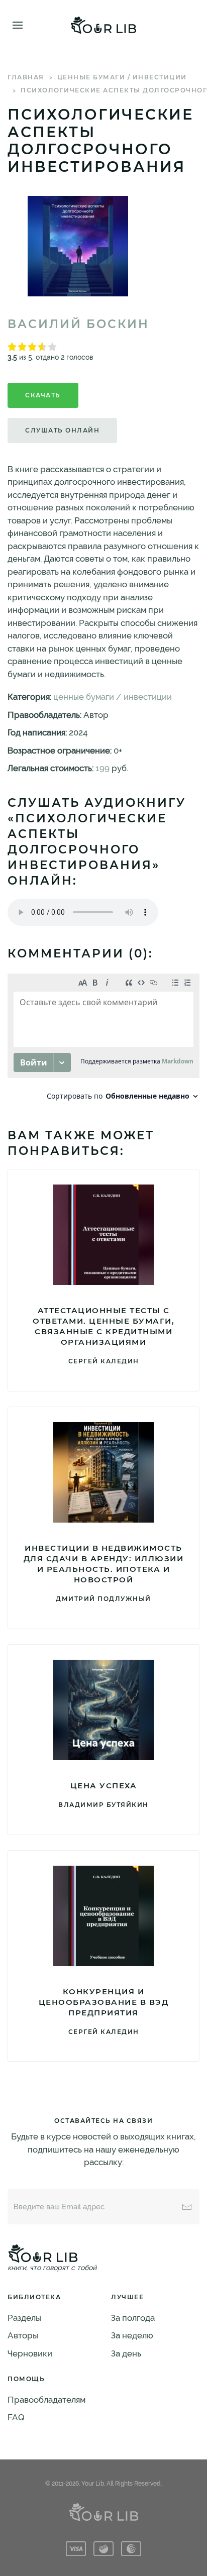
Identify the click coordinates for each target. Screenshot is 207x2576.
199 (102, 768)
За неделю (132, 2335)
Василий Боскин (78, 324)
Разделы (24, 2318)
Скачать (43, 395)
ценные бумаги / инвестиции (122, 77)
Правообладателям (46, 2400)
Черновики (30, 2353)
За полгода (133, 2318)
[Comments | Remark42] (103, 1040)
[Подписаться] (187, 2207)
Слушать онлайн (62, 430)
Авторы (23, 2335)
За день (126, 2353)
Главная (26, 77)
